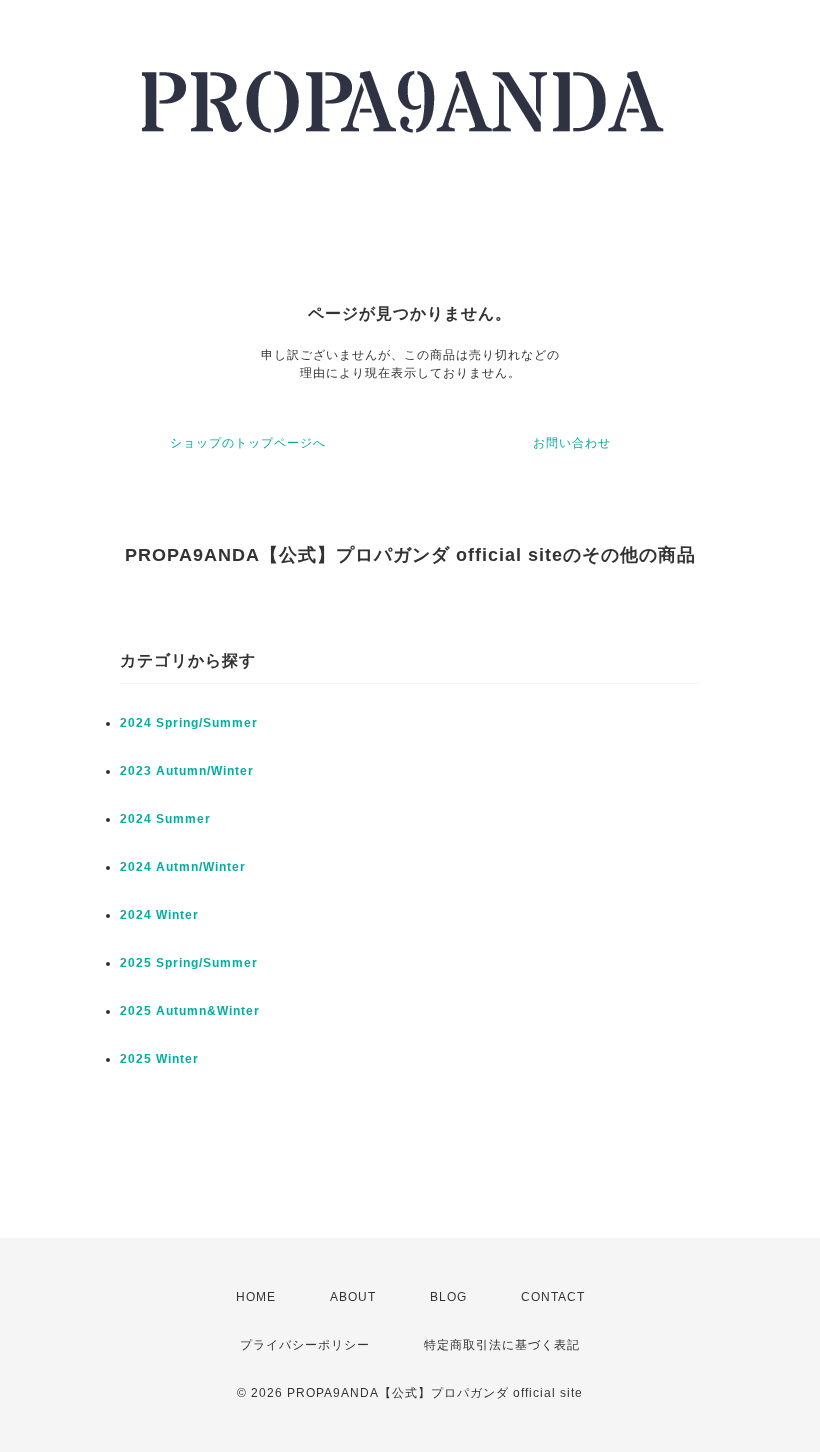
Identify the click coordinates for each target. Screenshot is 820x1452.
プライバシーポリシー (305, 1345)
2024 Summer (165, 819)
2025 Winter (159, 1059)
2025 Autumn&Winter (190, 1011)
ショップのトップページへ (248, 443)
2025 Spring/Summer (189, 963)
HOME (256, 1297)
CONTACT (553, 1297)
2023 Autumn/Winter (187, 771)
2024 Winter (159, 915)
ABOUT (353, 1297)
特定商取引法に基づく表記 (502, 1345)
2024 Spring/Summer (189, 723)
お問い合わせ (572, 443)
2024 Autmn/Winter (183, 867)
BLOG (448, 1297)
